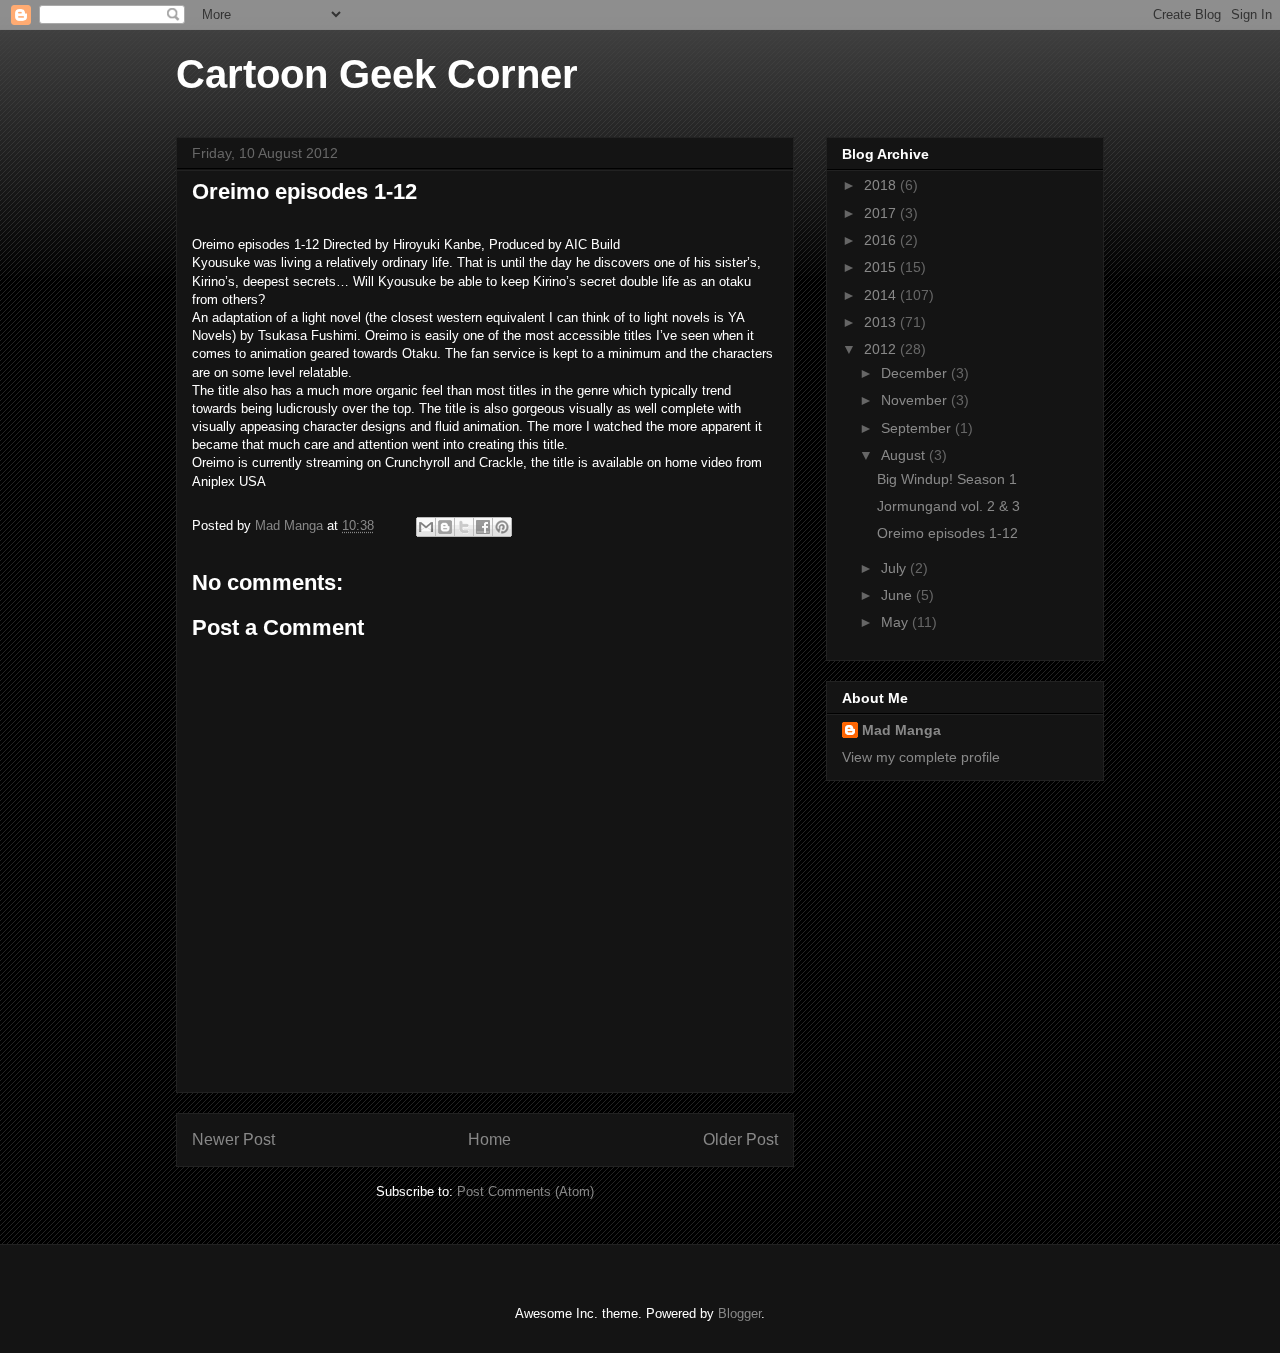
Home (489, 1139)
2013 (882, 322)
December (916, 373)
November (916, 400)
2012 (882, 349)
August (905, 455)
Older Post (740, 1139)
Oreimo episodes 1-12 (947, 533)
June (898, 595)
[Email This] (426, 527)
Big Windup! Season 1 (947, 479)
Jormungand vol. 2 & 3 (948, 506)
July (895, 568)
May (896, 622)
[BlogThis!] (445, 527)
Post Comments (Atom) (525, 1191)
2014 (882, 295)
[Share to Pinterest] (502, 527)
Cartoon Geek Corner (377, 74)
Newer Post (233, 1139)
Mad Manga (901, 730)
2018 (882, 185)
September (918, 428)
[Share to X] (464, 527)
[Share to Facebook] (483, 527)
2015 (882, 267)
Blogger (739, 1313)
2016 (882, 240)
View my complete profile (921, 757)
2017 (882, 213)
